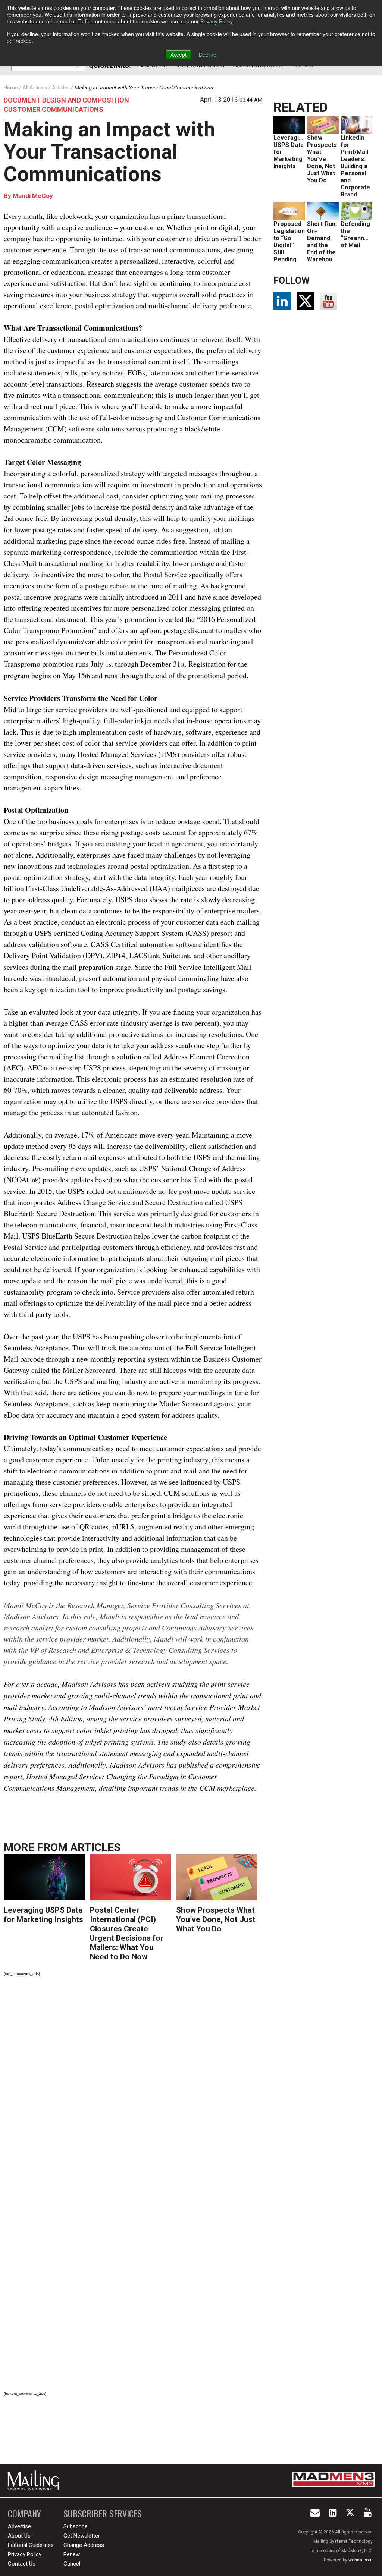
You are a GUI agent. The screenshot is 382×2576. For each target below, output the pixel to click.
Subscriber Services (103, 2514)
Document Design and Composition (66, 100)
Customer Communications (54, 109)
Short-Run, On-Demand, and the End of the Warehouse (323, 242)
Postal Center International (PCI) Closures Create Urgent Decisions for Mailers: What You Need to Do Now (127, 1933)
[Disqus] (133, 2086)
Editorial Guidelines (31, 2545)
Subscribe (76, 2526)
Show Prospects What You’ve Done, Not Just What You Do (216, 1919)
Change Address (84, 2545)
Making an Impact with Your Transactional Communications (109, 152)
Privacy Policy (216, 21)
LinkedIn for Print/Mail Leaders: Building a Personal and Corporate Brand (355, 166)
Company (24, 2514)
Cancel (72, 2564)
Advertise (19, 2526)
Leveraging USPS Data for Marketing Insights (43, 1915)
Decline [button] (208, 54)
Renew (72, 2554)
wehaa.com (361, 2560)
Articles (95, 1847)
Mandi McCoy (33, 196)
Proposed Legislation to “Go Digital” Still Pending (289, 242)
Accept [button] (179, 54)
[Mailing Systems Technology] (35, 2481)
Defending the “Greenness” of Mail (359, 235)
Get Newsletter (82, 2536)
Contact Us (22, 2564)
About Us (19, 2536)
